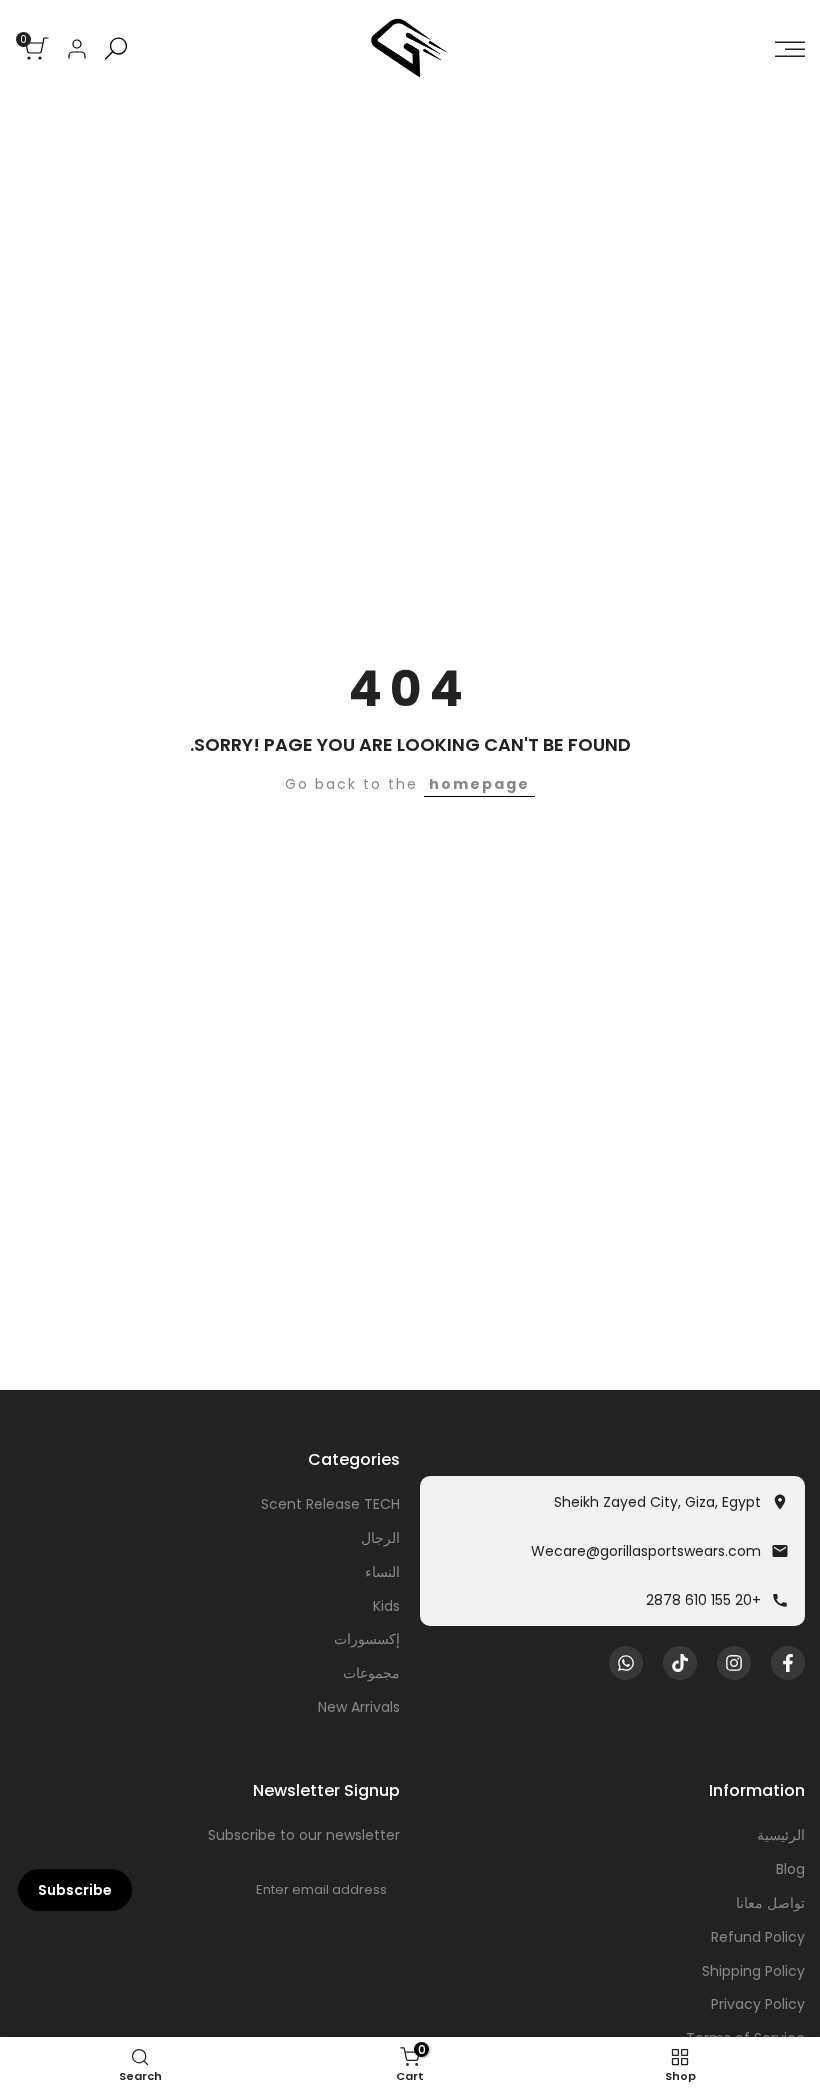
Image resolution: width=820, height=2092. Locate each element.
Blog (790, 1869)
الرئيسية (781, 1835)
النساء (382, 1572)
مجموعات (371, 1673)
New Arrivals (359, 1707)
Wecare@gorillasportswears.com (646, 1551)
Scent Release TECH (330, 1504)
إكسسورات (367, 1639)
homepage (479, 784)
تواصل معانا (770, 1903)
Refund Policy (758, 1937)
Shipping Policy (753, 1971)
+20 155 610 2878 (703, 1600)
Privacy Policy (758, 2004)
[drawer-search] (116, 48)
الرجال (380, 1538)
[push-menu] (790, 49)
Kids (386, 1606)
